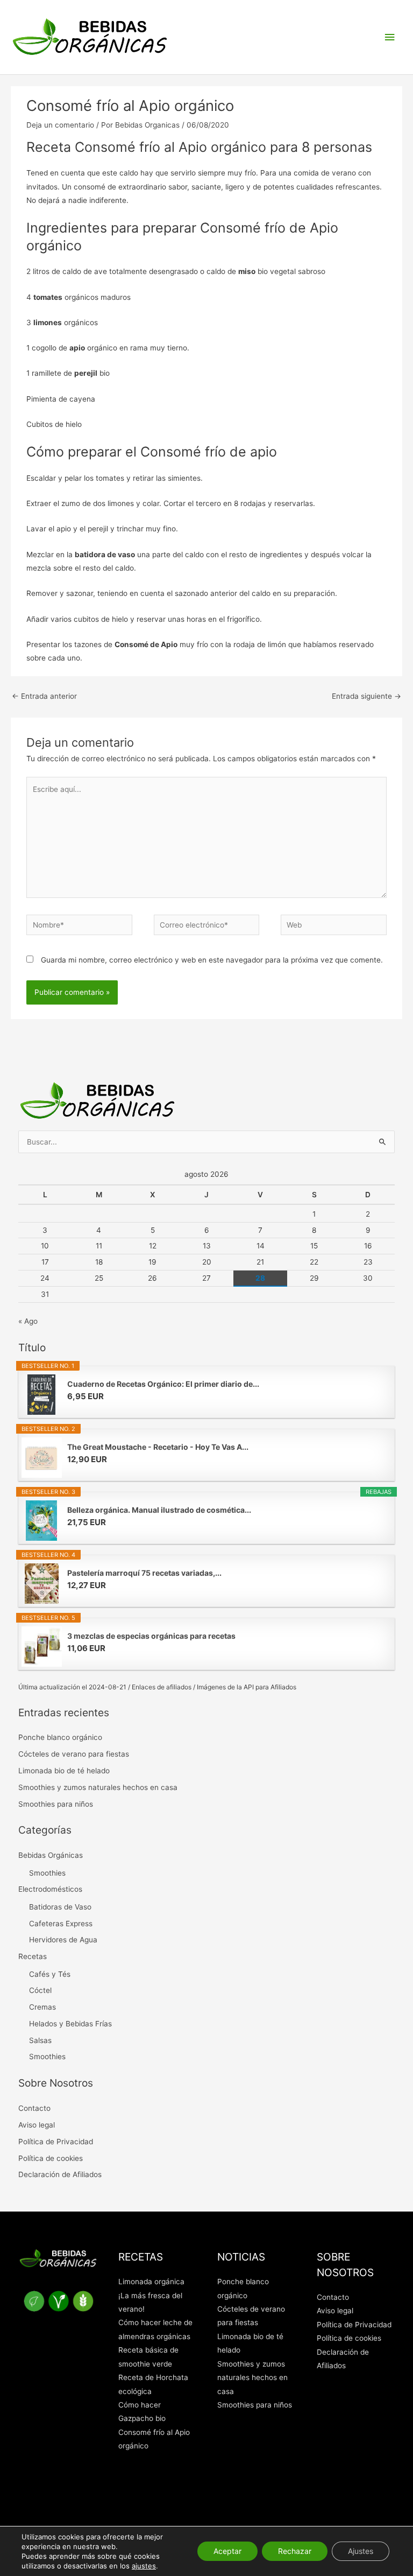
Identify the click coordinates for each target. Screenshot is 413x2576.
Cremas (42, 2007)
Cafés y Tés (50, 1974)
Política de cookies (51, 2158)
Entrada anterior (44, 696)
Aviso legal (37, 2125)
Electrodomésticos (50, 1889)
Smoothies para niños (56, 1804)
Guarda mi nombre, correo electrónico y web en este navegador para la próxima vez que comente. (212, 960)
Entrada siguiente (366, 696)
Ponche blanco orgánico (60, 1737)
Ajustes (361, 2551)
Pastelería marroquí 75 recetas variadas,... (144, 1573)
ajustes (144, 2566)
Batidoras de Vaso (60, 1907)
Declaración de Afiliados (60, 2174)
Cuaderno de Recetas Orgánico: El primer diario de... (163, 1384)
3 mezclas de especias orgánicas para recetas (151, 1636)
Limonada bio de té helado (64, 1771)
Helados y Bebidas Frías (70, 2024)
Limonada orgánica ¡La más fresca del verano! (151, 2295)
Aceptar (227, 2551)
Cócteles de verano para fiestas (74, 1754)
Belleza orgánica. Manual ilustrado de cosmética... (159, 1510)
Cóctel (40, 1990)
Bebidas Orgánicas (51, 1855)
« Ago (28, 1321)
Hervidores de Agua (63, 1940)
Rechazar (295, 2551)
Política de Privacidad (56, 2142)
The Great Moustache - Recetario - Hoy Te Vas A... (158, 1447)
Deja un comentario (60, 125)
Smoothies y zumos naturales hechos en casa (98, 1787)
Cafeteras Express (61, 1924)
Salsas (40, 2040)
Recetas (33, 1956)
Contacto (34, 2108)
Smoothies (47, 1873)
